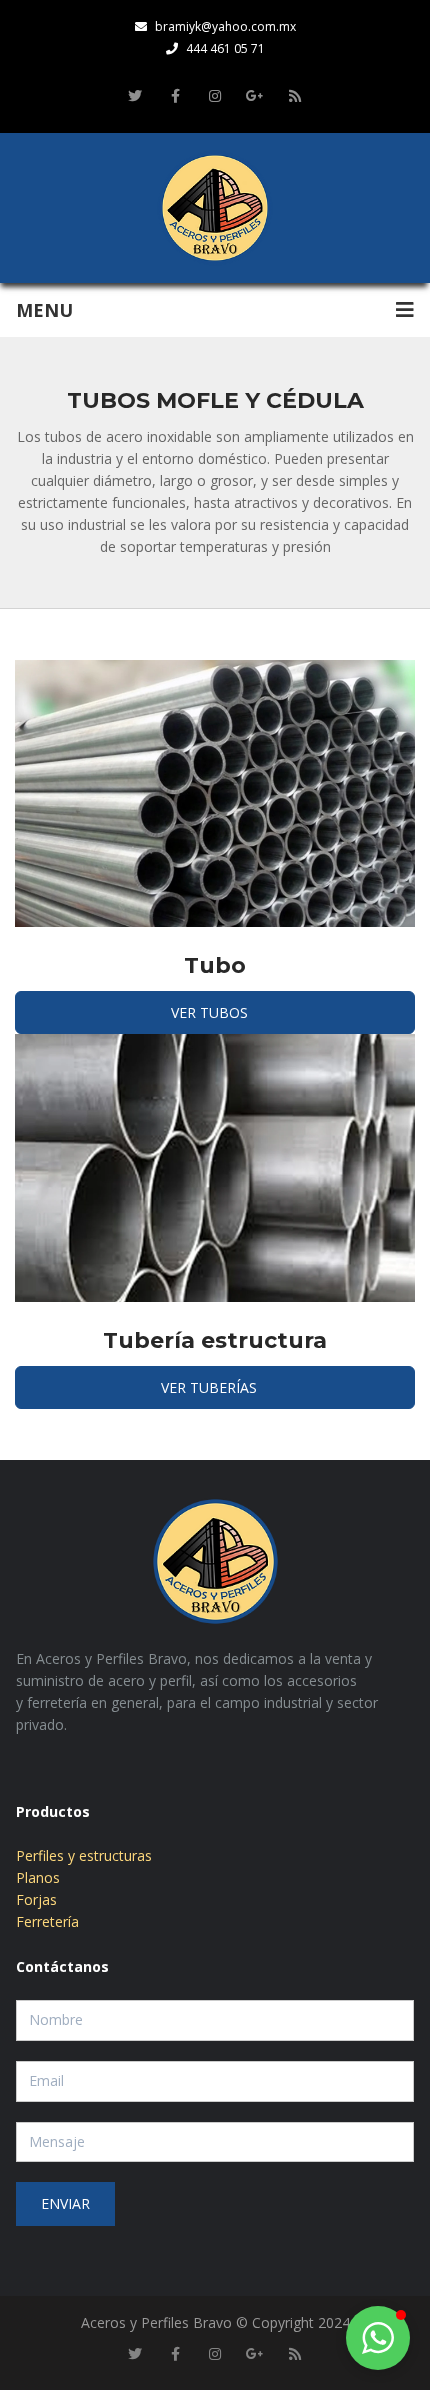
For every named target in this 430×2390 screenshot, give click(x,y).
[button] (378, 2338)
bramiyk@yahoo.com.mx (225, 26)
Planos (38, 1877)
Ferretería (47, 1921)
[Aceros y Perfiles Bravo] (215, 208)
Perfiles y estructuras (84, 1855)
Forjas (36, 1899)
